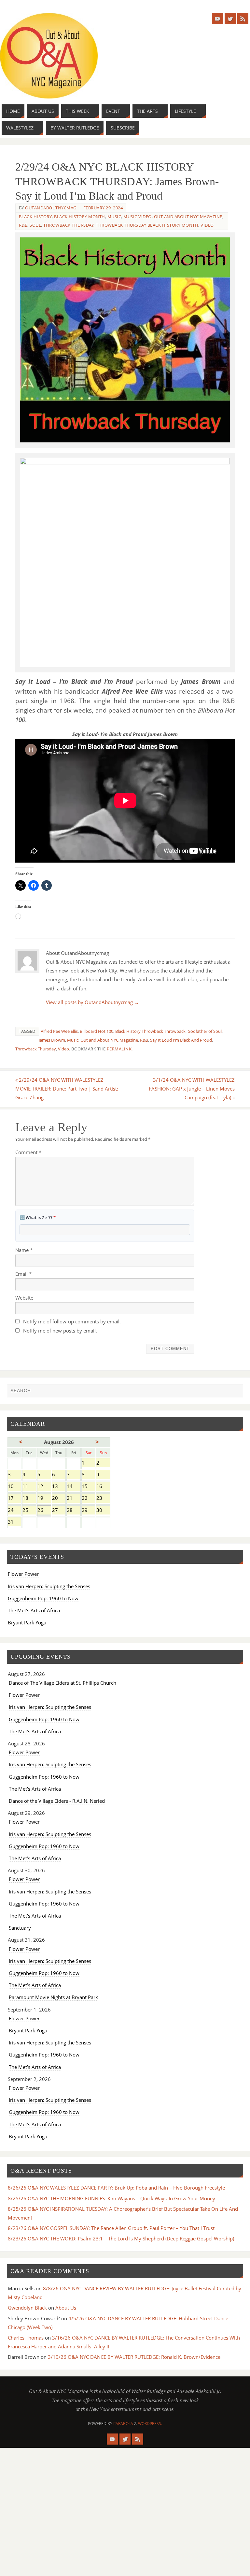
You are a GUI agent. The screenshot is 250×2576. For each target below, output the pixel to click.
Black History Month (80, 217)
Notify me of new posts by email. (60, 1331)
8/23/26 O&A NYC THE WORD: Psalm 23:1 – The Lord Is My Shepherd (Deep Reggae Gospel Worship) (121, 2238)
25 (29, 1511)
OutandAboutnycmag (51, 208)
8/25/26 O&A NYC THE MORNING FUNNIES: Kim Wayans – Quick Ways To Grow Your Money (111, 2198)
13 (59, 1487)
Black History (35, 217)
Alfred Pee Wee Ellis (59, 1031)
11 (29, 1487)
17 (14, 1499)
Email (23, 1274)
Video (207, 225)
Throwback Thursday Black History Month (147, 225)
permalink (119, 1049)
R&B (23, 225)
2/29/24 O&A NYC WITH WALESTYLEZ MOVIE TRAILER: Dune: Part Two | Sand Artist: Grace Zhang (67, 1089)
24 (14, 1511)
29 (88, 1511)
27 (59, 1511)
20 (59, 1499)
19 (44, 1499)
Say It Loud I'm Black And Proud (181, 1040)
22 (88, 1499)
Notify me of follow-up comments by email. (72, 1321)
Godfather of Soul (205, 1031)
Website (24, 1298)
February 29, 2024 (103, 208)
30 (103, 1511)
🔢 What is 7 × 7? (38, 1217)
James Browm (52, 1040)
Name (24, 1250)
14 (73, 1487)
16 (103, 1487)
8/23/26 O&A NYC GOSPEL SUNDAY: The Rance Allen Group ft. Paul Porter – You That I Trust (111, 2228)
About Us (66, 2308)
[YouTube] (217, 19)
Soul (35, 225)
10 (14, 1487)
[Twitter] (230, 19)
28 (73, 1511)
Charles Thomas (26, 2338)
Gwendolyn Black (27, 2308)
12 (44, 1487)
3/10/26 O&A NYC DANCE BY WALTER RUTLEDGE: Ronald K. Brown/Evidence (134, 2357)
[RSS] (243, 19)
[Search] (235, 1392)
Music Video (138, 217)
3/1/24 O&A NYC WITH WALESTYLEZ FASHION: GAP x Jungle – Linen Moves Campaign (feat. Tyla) (192, 1089)
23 (103, 1499)
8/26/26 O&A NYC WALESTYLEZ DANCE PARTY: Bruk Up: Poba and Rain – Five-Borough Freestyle (116, 2188)
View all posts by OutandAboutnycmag (92, 1002)
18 (29, 1499)
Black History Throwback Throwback (150, 1031)
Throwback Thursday (68, 225)
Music (114, 217)
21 (73, 1499)
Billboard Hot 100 (97, 1031)
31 (14, 1522)
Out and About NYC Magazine (188, 217)
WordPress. (150, 2424)
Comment (28, 1152)
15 (88, 1487)
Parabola (123, 2424)
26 (44, 1511)
